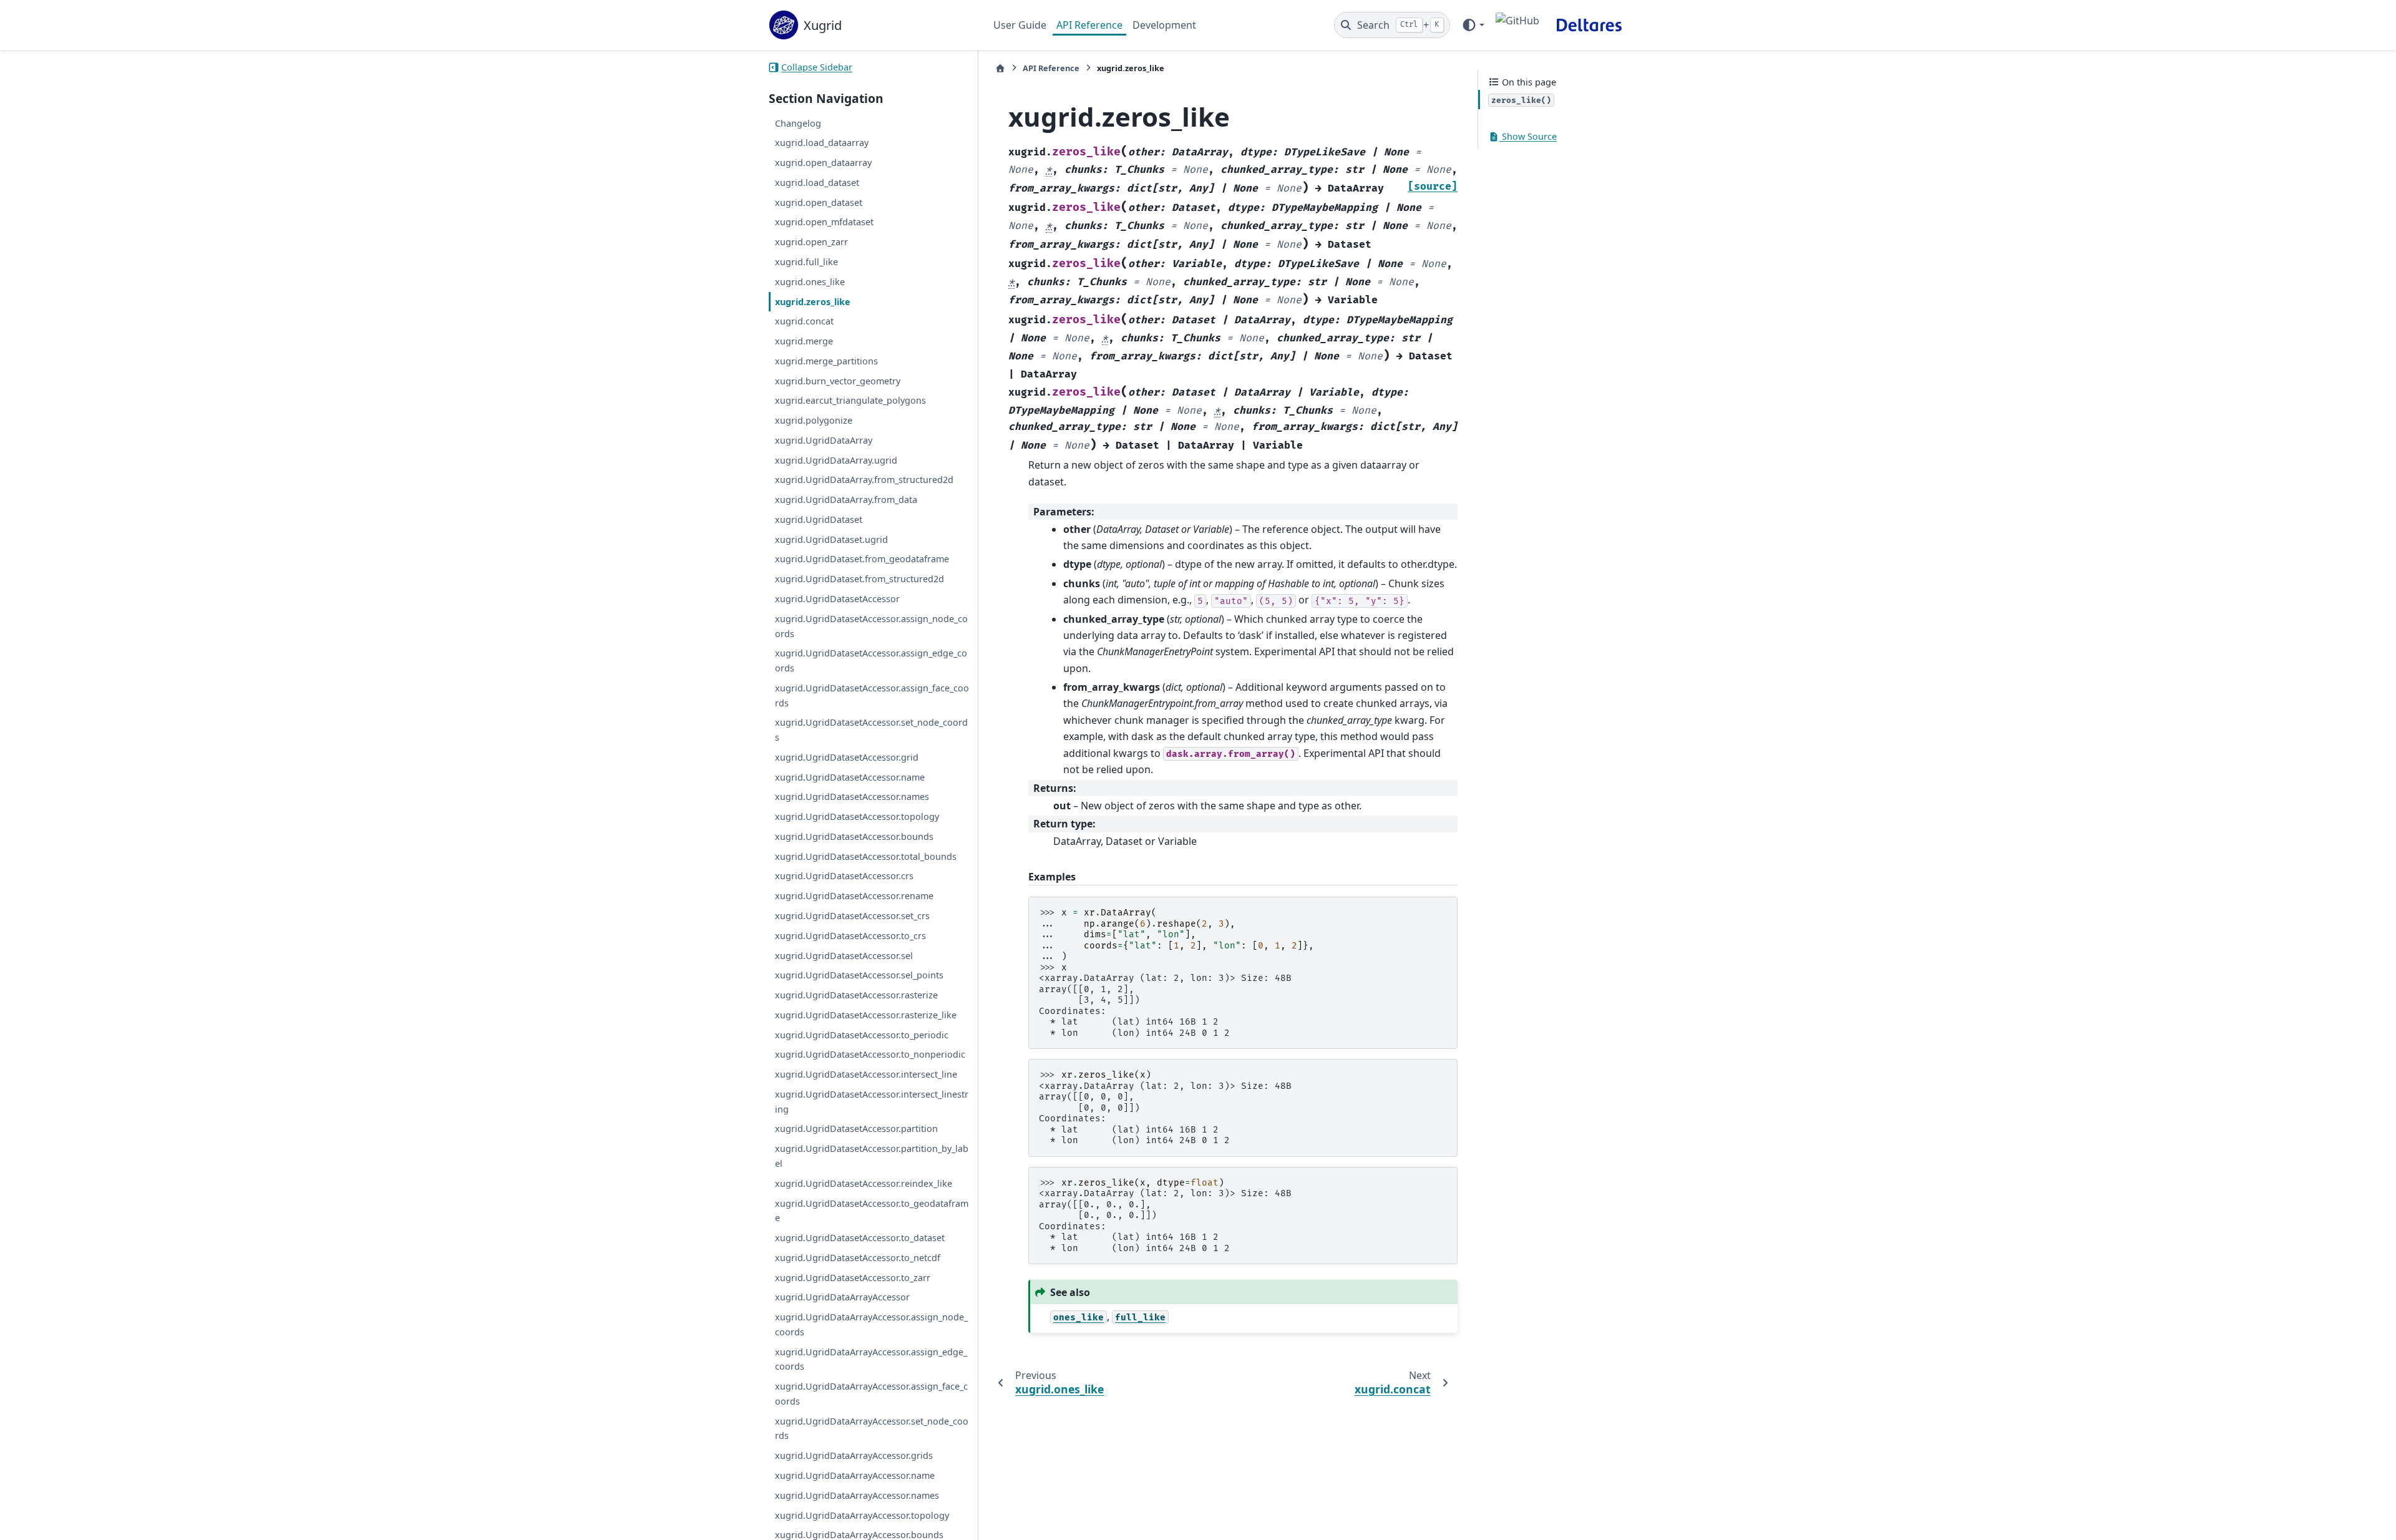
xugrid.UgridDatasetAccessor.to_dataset (860, 1238)
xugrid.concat (804, 322)
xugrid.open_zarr (811, 242)
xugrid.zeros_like (813, 302)
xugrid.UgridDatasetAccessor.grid (847, 757)
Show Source (1528, 137)
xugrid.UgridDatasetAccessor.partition (856, 1129)
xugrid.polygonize (814, 420)
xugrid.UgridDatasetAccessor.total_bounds (866, 856)
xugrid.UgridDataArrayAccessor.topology (862, 1515)
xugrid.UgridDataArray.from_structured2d (864, 480)
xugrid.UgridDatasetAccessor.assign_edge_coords (871, 661)
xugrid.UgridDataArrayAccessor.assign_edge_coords (871, 1359)
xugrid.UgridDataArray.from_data (846, 500)
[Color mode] (1473, 25)
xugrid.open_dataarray (823, 163)
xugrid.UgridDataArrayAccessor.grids (854, 1455)
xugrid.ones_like (810, 282)
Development (1164, 25)
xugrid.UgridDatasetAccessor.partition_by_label (872, 1156)
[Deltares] (1589, 25)
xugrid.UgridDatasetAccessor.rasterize (856, 995)
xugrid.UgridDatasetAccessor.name (850, 777)
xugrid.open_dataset (819, 202)
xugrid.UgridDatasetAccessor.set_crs (852, 916)
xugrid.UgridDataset (819, 519)
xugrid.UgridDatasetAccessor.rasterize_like (866, 1015)
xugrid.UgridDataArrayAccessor (842, 1298)
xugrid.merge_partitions (826, 361)
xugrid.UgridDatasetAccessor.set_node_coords (871, 730)
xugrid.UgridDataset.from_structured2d (860, 579)
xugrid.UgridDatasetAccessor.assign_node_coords (871, 626)
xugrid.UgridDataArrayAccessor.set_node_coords (872, 1429)
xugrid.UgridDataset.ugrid (831, 539)
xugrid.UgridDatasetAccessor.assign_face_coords (872, 695)
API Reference (1089, 25)
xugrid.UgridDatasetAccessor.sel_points (859, 976)
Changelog (798, 123)
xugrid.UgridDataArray (824, 440)
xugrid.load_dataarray (822, 143)
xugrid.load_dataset (817, 183)
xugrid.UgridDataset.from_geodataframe (862, 559)
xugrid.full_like (806, 262)
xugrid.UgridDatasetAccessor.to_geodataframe (872, 1211)
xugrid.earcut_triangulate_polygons (850, 401)
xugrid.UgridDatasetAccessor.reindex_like (864, 1183)
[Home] (1000, 68)
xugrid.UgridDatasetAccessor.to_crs (850, 936)
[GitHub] (1517, 25)
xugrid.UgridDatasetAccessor (837, 599)
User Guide (1020, 25)
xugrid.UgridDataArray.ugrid (836, 460)
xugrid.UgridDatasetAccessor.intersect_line (866, 1074)
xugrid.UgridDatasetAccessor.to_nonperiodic (870, 1055)
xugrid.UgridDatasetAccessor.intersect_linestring (872, 1102)
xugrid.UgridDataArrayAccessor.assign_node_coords (871, 1324)
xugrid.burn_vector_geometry (838, 381)
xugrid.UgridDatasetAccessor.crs (844, 876)
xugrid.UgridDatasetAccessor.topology (857, 816)
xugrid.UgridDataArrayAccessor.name (855, 1475)
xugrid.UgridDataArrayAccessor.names (857, 1495)
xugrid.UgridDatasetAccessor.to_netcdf (858, 1258)
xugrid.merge (804, 341)
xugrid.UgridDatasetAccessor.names (852, 797)
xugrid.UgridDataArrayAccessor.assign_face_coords (871, 1394)
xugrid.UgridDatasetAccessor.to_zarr (853, 1278)
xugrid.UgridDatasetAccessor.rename (854, 896)
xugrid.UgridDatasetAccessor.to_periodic (862, 1035)
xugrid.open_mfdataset (824, 222)
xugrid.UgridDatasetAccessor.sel (844, 956)
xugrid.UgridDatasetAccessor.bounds (854, 836)
